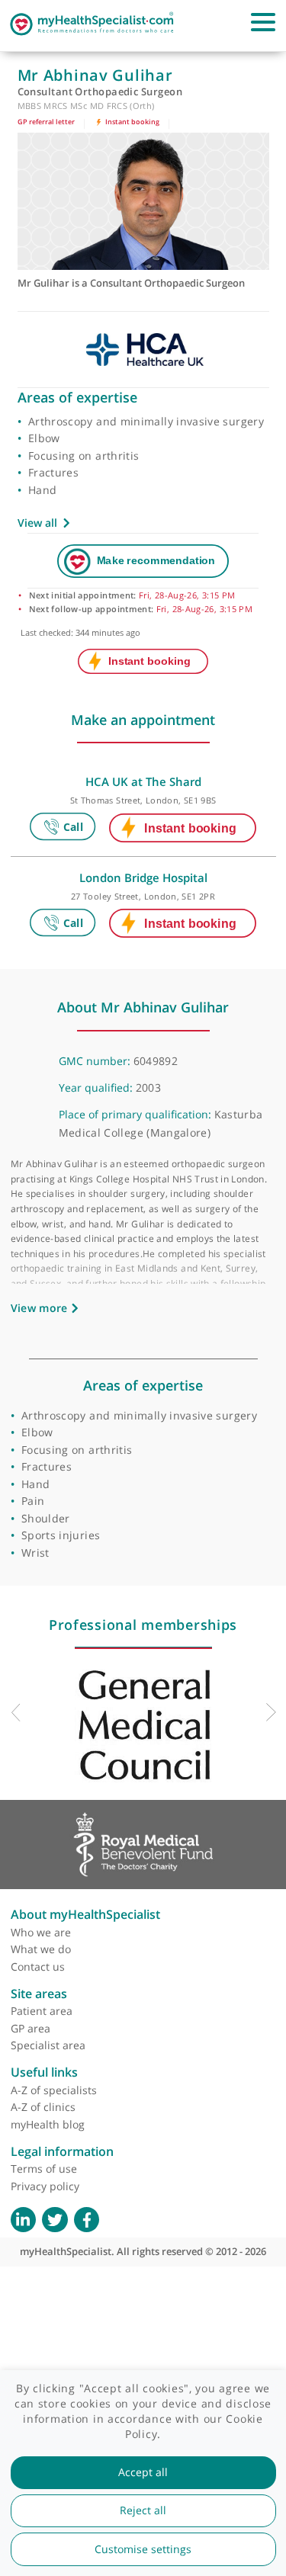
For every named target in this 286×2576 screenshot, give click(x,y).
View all (37, 523)
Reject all (143, 2510)
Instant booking (132, 122)
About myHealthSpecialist (85, 1914)
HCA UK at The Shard (143, 781)
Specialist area (48, 2045)
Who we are (41, 1932)
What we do (41, 1949)
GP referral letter (46, 122)
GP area (31, 2028)
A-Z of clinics (43, 2107)
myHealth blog (48, 2124)
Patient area (42, 2011)
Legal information (62, 2151)
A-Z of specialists (54, 2090)
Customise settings (143, 2549)
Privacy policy (45, 2186)
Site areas (39, 1994)
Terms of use (44, 2169)
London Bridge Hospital (143, 877)
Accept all (143, 2472)
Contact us (38, 1966)
